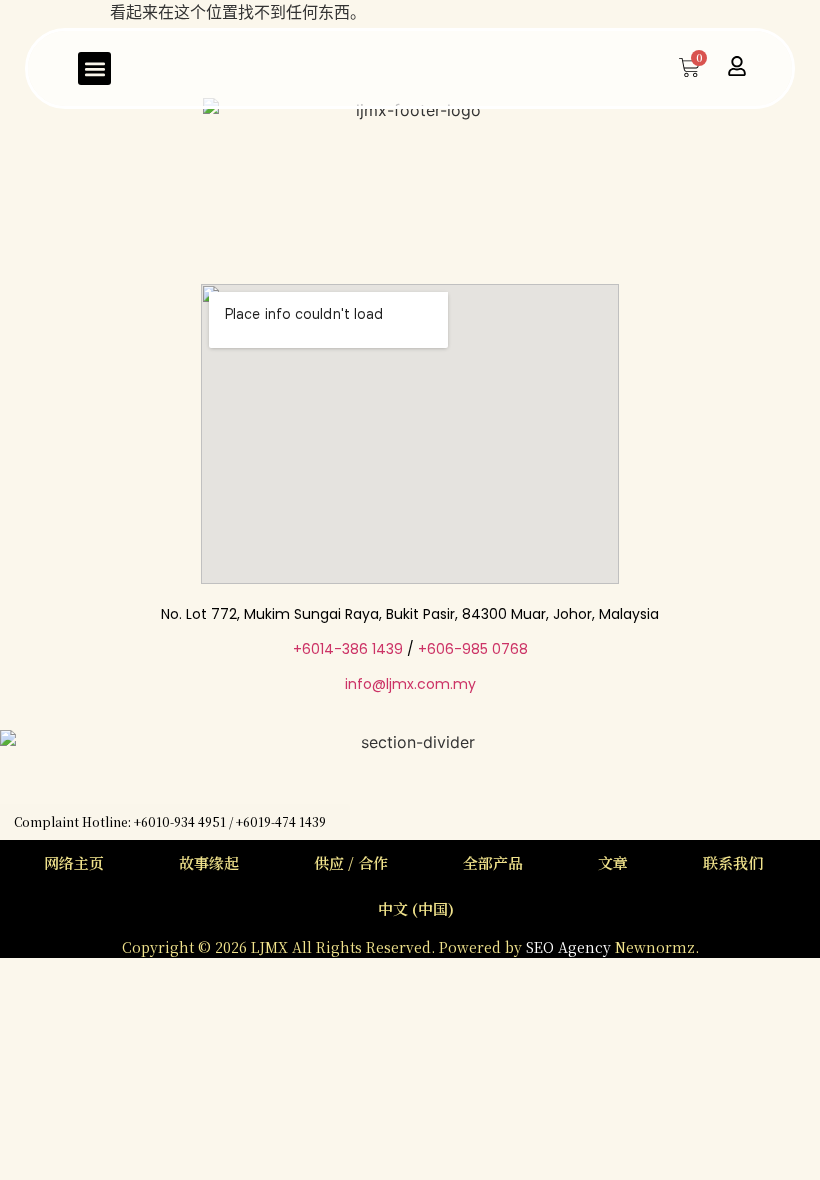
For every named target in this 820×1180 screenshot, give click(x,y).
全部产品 (493, 862)
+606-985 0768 (473, 649)
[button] (94, 68)
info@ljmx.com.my (410, 684)
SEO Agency (570, 947)
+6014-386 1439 (348, 649)
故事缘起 (209, 862)
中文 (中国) (416, 908)
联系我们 (733, 862)
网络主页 (74, 862)
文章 (613, 862)
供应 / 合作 (351, 862)
